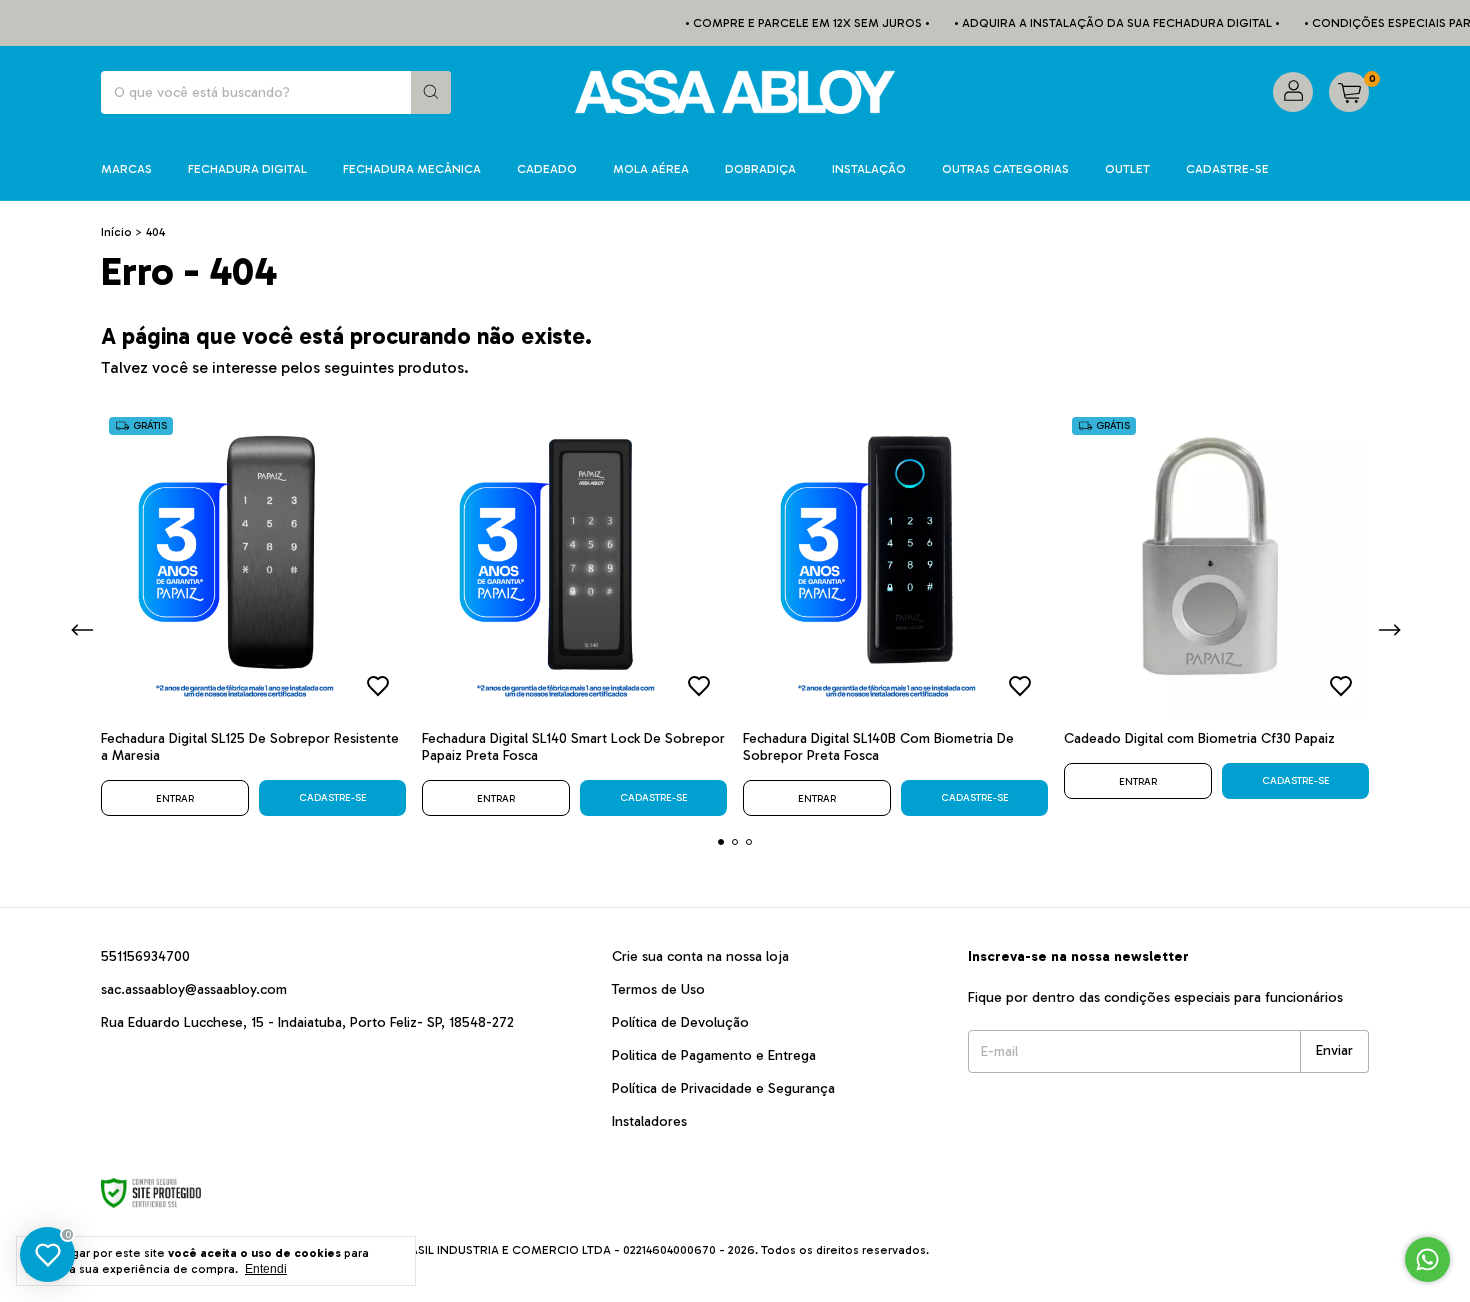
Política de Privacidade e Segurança (723, 1088)
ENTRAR (175, 799)
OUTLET (1127, 169)
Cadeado (547, 169)
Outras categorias (1005, 169)
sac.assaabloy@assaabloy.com (194, 989)
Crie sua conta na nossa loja (700, 956)
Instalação (869, 169)
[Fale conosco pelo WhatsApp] (1427, 1259)
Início (116, 232)
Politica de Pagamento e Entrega (714, 1055)
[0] (1349, 92)
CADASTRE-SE (1227, 169)
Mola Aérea (651, 169)
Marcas (126, 169)
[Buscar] (431, 92)
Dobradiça (760, 169)
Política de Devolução (680, 1022)
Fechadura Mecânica (412, 169)
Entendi (266, 1269)
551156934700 (145, 956)
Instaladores (649, 1121)
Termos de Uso (658, 989)
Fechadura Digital (247, 169)
